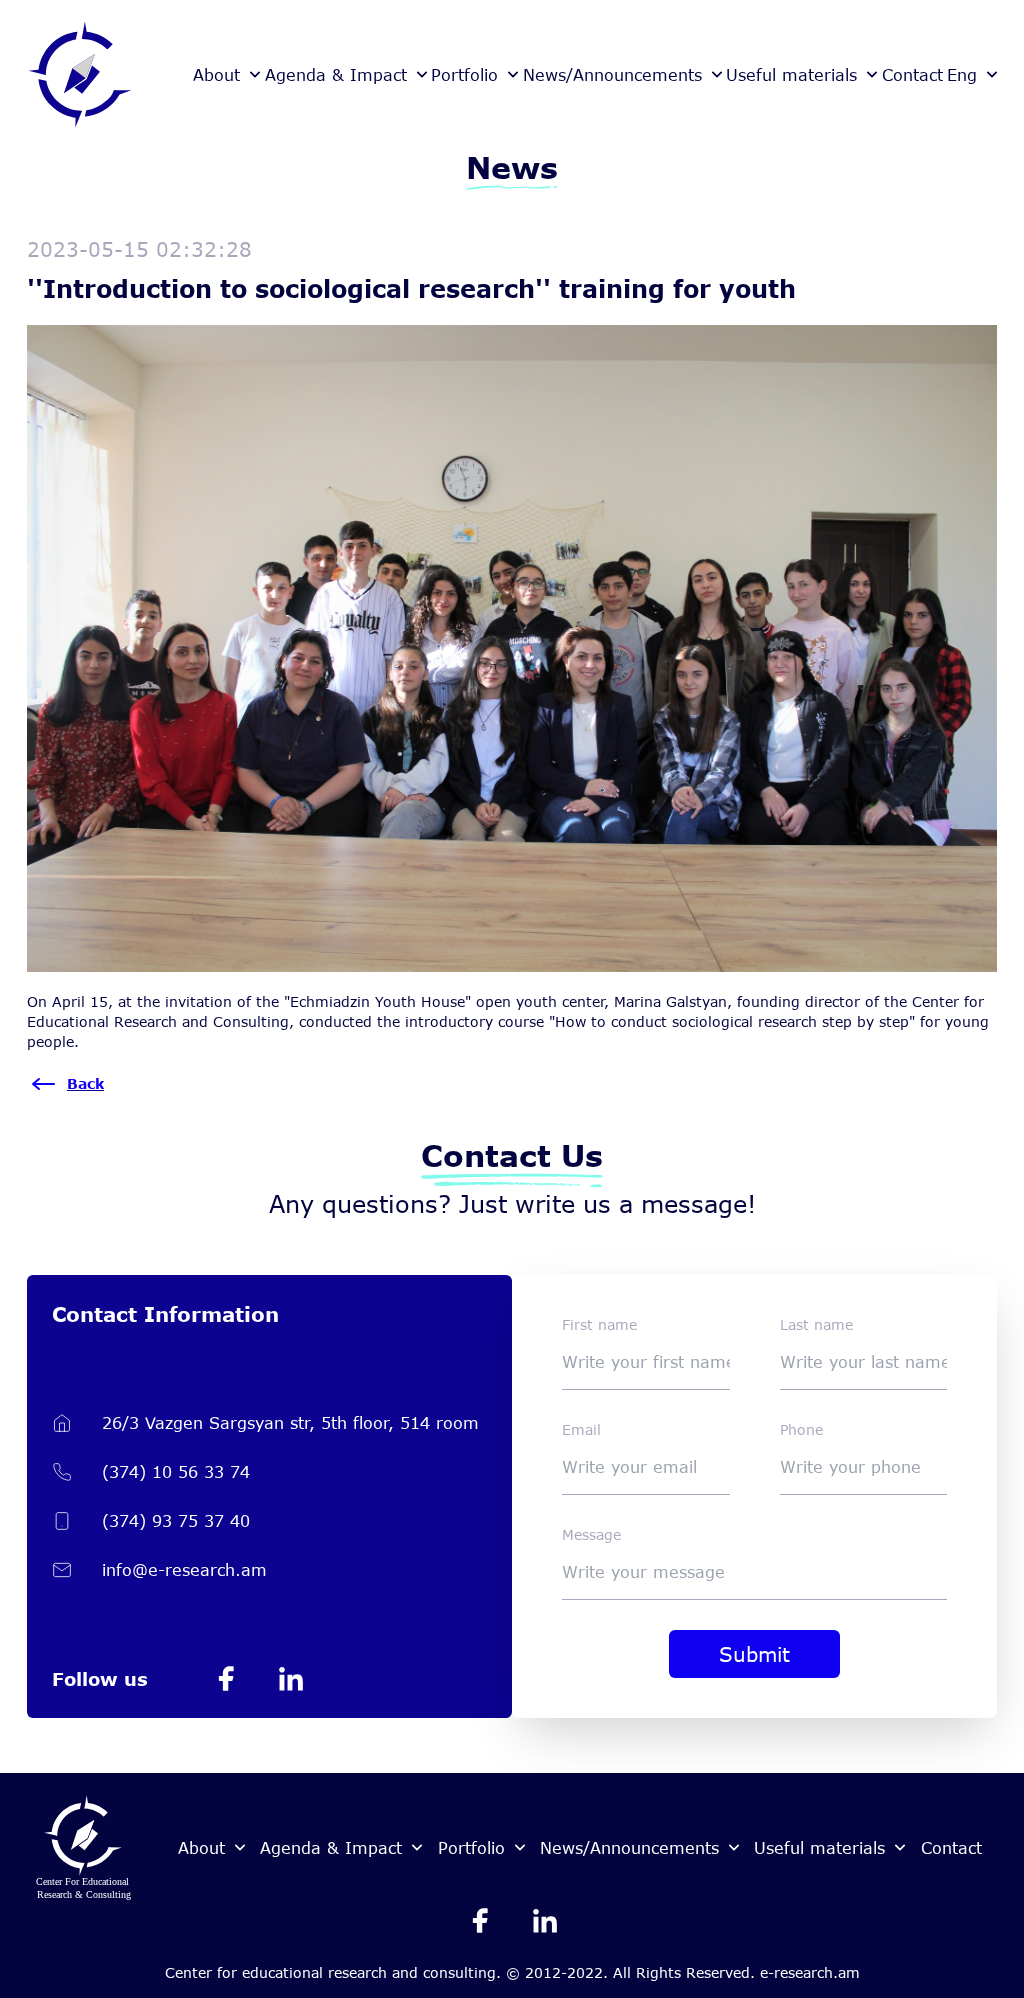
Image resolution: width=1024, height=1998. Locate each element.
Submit (754, 1654)
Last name (816, 1324)
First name (599, 1324)
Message (591, 1534)
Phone (801, 1429)
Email (581, 1429)
